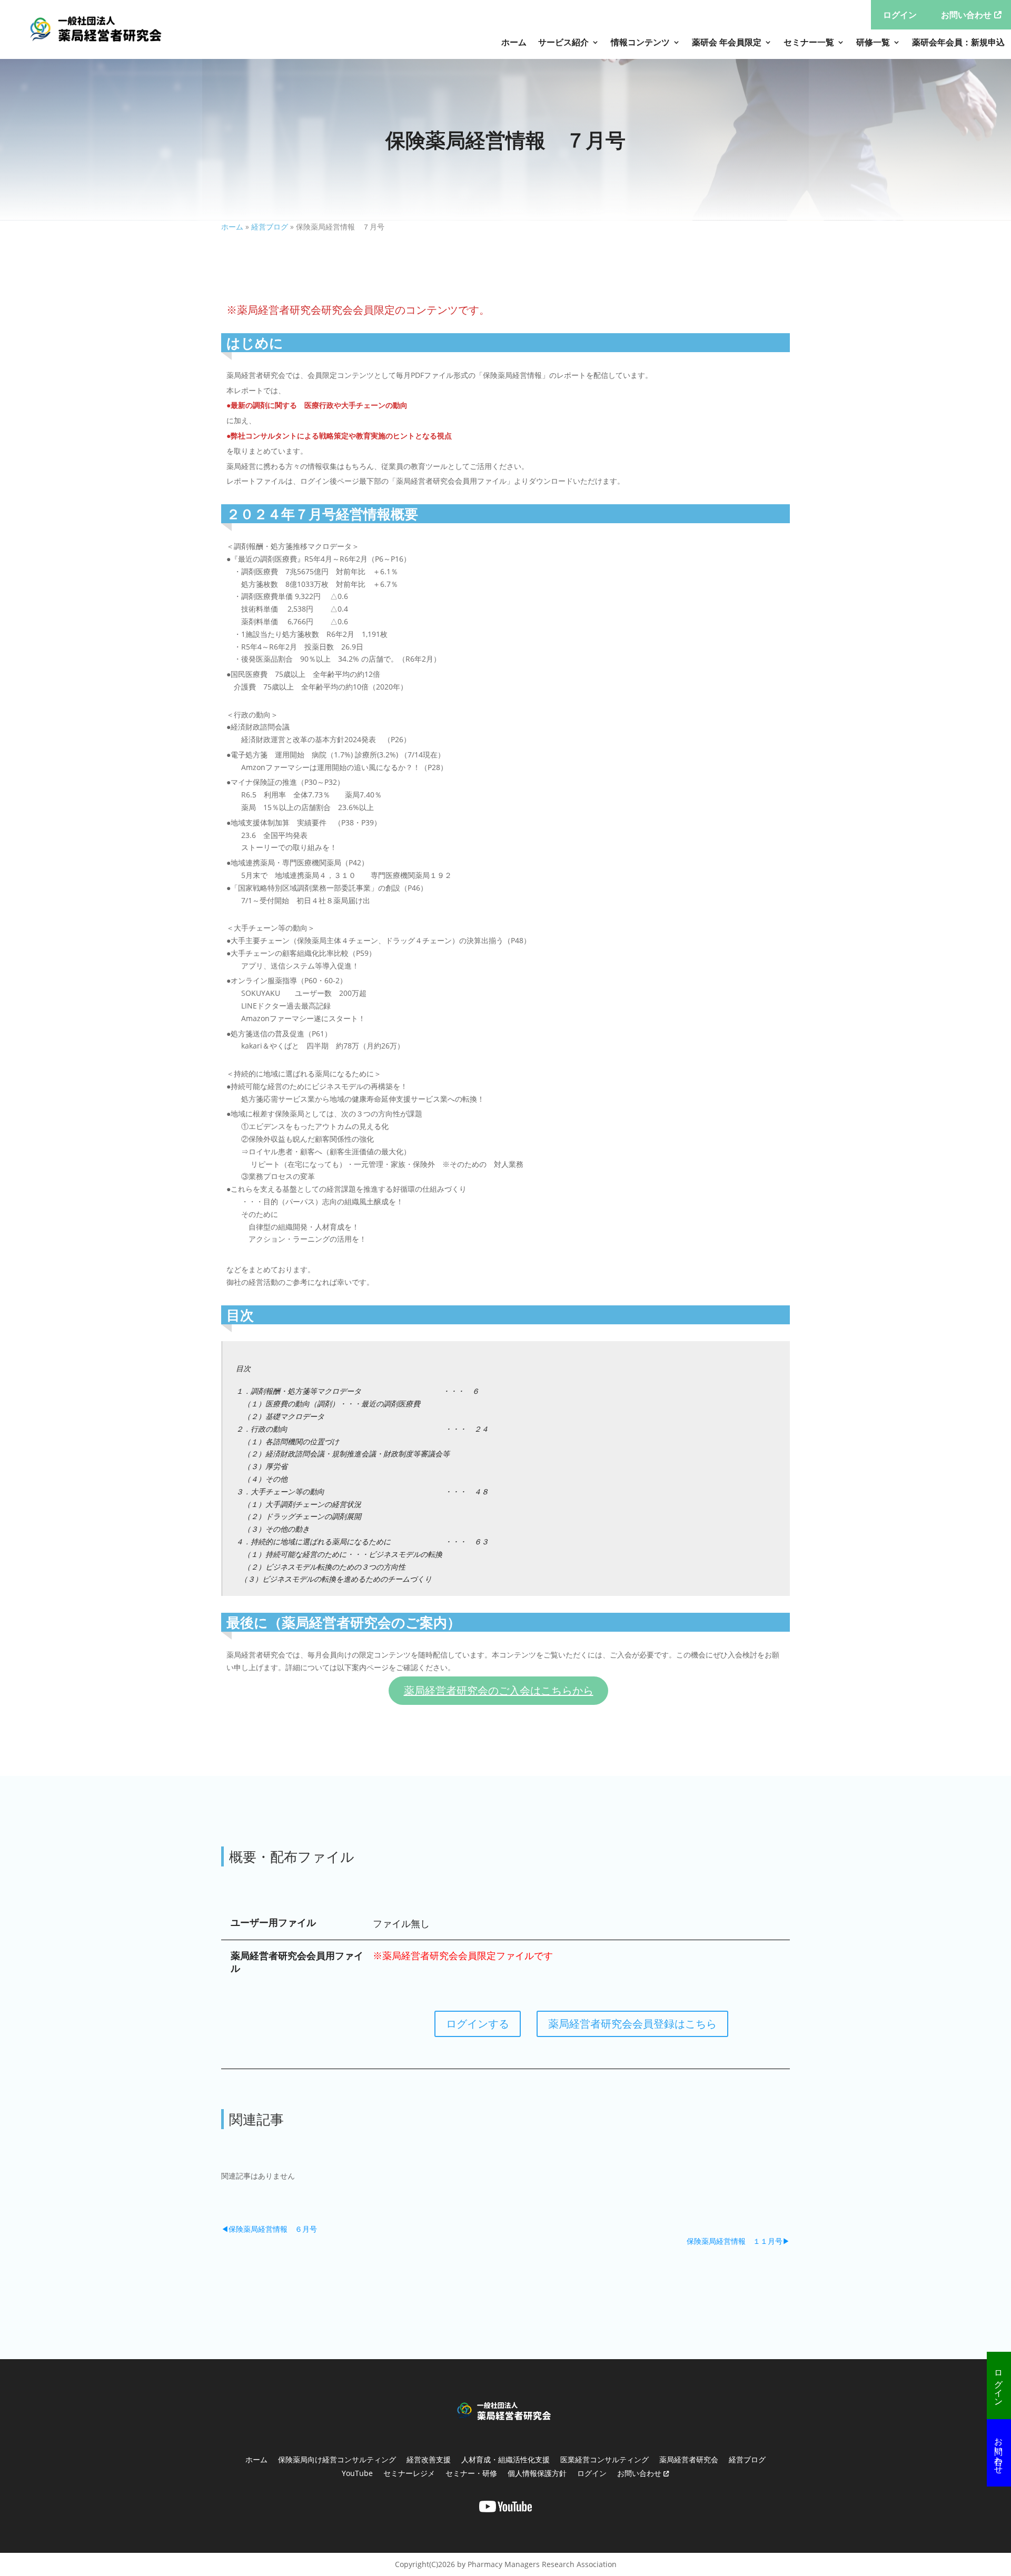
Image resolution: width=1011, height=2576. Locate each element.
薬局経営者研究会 (689, 2459)
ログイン (999, 2383)
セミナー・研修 (471, 2473)
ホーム (514, 42)
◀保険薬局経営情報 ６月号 (269, 2229)
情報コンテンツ (640, 42)
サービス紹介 (563, 42)
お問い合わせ (999, 2451)
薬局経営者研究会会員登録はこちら (632, 2024)
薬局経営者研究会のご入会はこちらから (499, 1690)
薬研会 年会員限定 (727, 42)
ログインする (478, 2024)
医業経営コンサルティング (604, 2459)
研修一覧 (873, 42)
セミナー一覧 (809, 42)
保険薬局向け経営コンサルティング (337, 2459)
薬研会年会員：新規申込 (958, 42)
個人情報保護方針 (537, 2473)
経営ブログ (270, 227)
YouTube (357, 2473)
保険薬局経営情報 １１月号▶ (738, 2241)
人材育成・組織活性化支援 (506, 2459)
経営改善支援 (429, 2459)
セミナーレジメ (409, 2473)
